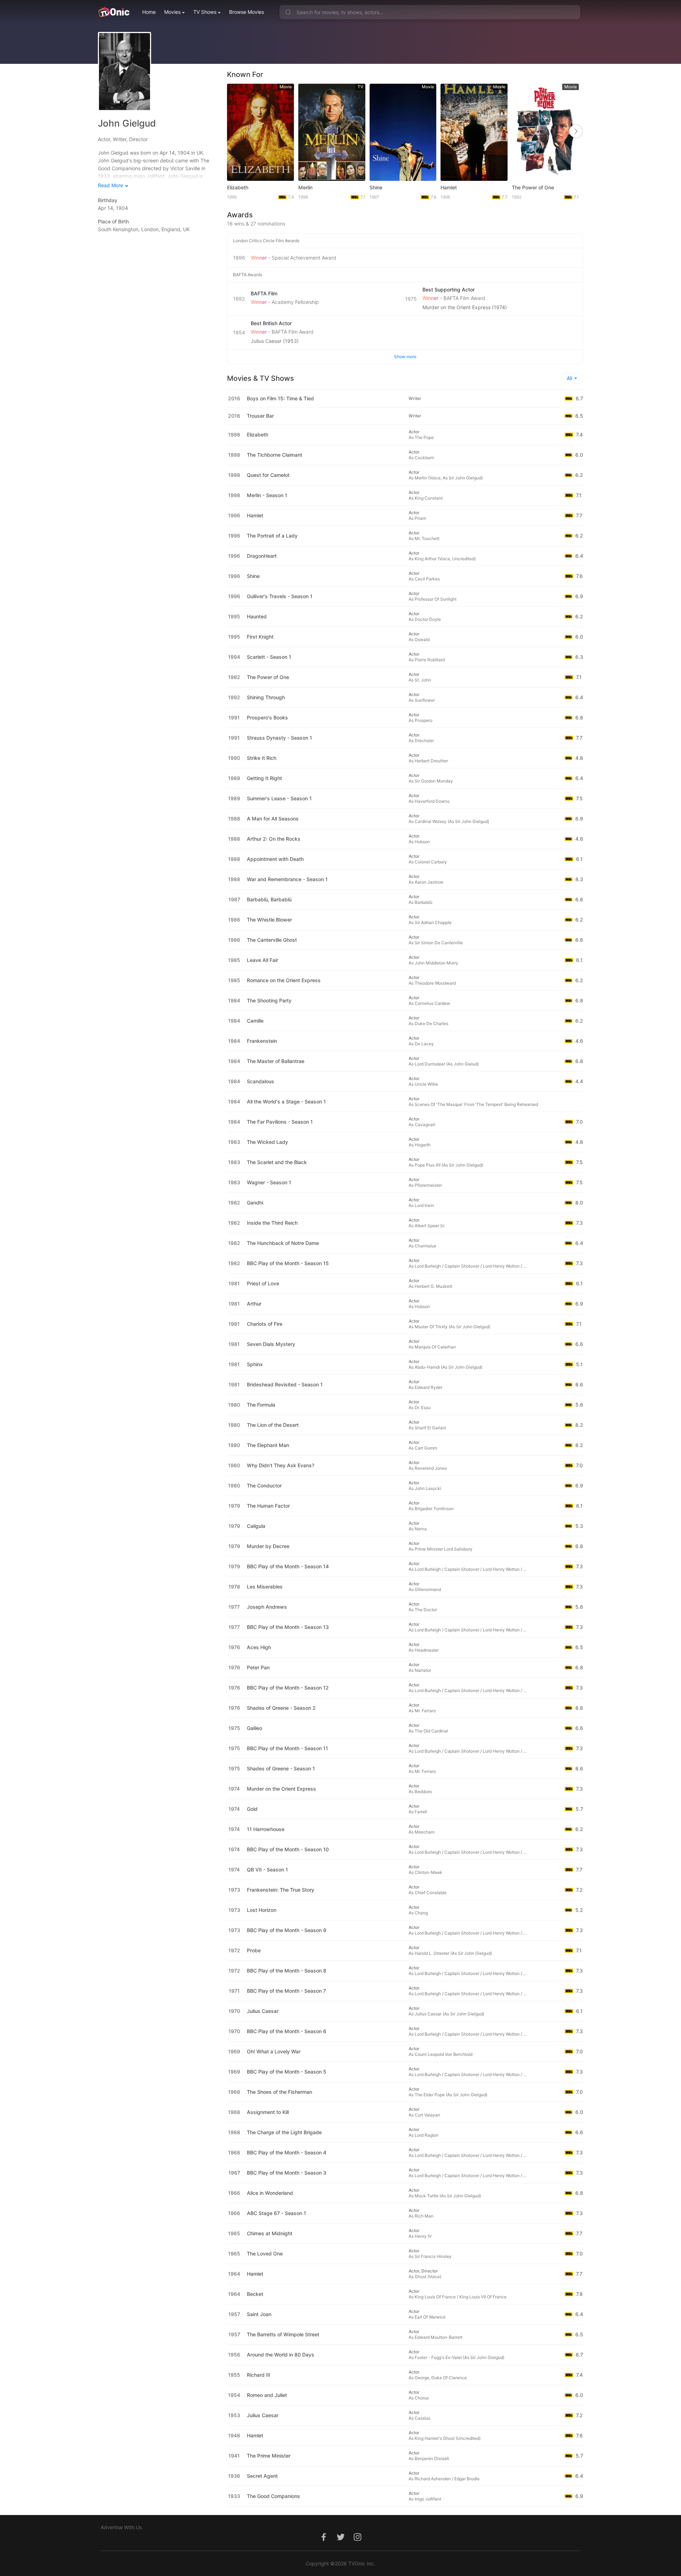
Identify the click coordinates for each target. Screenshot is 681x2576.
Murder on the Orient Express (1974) (465, 307)
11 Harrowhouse (266, 1829)
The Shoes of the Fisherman (279, 2092)
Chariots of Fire (265, 1324)
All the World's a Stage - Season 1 (286, 1101)
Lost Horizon (262, 1910)
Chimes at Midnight (270, 2233)
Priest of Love (263, 1283)
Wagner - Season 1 (269, 1182)
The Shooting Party (269, 1000)
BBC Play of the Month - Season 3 (287, 2173)
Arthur (254, 1304)
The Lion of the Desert (273, 1425)
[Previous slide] (234, 131)
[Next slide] (576, 131)
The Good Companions (273, 2496)
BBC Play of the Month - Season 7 (286, 1991)
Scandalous (261, 1081)
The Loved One (265, 2254)
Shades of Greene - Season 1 (281, 1768)
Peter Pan (258, 1667)
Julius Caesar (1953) (275, 341)
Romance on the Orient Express (284, 980)
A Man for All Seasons (273, 819)
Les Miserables (265, 1587)
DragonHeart (262, 556)
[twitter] (340, 2541)
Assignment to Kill (268, 2112)
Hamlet (449, 187)
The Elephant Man (268, 1445)
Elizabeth (238, 187)
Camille (255, 1021)
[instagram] (358, 2541)
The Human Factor (268, 1506)
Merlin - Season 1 (267, 495)
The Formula (261, 1405)
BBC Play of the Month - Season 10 (288, 1849)
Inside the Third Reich (272, 1223)
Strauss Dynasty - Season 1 (279, 738)
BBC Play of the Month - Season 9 (287, 1930)
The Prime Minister (269, 2456)
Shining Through (266, 697)
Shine (376, 187)
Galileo (254, 1728)
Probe (254, 1950)
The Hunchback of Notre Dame (283, 1243)
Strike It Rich (262, 758)
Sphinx (255, 1364)
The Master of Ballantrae (276, 1061)
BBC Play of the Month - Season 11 (287, 1748)
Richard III (259, 2375)
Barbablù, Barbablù (269, 899)
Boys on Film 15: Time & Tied (280, 398)
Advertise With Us (121, 2527)
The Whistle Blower (269, 920)
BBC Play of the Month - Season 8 (287, 1971)
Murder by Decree (268, 1546)
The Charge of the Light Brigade (284, 2132)
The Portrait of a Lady (272, 536)
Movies (172, 12)
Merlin (305, 187)
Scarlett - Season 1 (269, 657)
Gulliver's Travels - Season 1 (280, 596)
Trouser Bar (260, 416)
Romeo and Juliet (267, 2395)
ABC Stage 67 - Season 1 (276, 2213)
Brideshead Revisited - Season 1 (285, 1384)
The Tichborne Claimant (275, 455)
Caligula (256, 1526)
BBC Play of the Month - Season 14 (288, 1566)
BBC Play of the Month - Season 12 (288, 1688)
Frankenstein (262, 1041)
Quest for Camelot (268, 475)
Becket (255, 2294)
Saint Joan (259, 2314)
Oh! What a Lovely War (274, 2051)
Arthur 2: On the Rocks (274, 839)
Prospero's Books (267, 717)
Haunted (257, 616)
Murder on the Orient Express (281, 1789)
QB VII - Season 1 (267, 1870)
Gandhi (255, 1203)
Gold (252, 1809)
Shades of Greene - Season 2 (281, 1708)
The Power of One (533, 187)
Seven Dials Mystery (271, 1344)
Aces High (259, 1647)
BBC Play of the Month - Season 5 (287, 2072)
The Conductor (264, 1485)
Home (149, 12)
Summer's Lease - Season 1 (279, 798)
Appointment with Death (275, 859)
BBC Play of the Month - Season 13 (288, 1627)
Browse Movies (247, 12)
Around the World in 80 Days (281, 2355)
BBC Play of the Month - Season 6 (287, 2031)
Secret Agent (262, 2476)
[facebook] (323, 2541)
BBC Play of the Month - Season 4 (287, 2152)
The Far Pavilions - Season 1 (280, 1122)
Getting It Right (264, 778)
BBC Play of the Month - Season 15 (288, 1263)
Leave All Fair (262, 960)
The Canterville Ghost (272, 940)
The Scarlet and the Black (277, 1162)
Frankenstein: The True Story (281, 1890)
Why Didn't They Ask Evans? (281, 1465)
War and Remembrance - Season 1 (287, 879)
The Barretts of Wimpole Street (283, 2334)
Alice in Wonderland (270, 2193)
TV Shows (205, 12)
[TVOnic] (114, 12)
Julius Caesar (263, 2011)
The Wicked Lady (267, 1142)
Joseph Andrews (267, 1607)
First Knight (260, 637)
